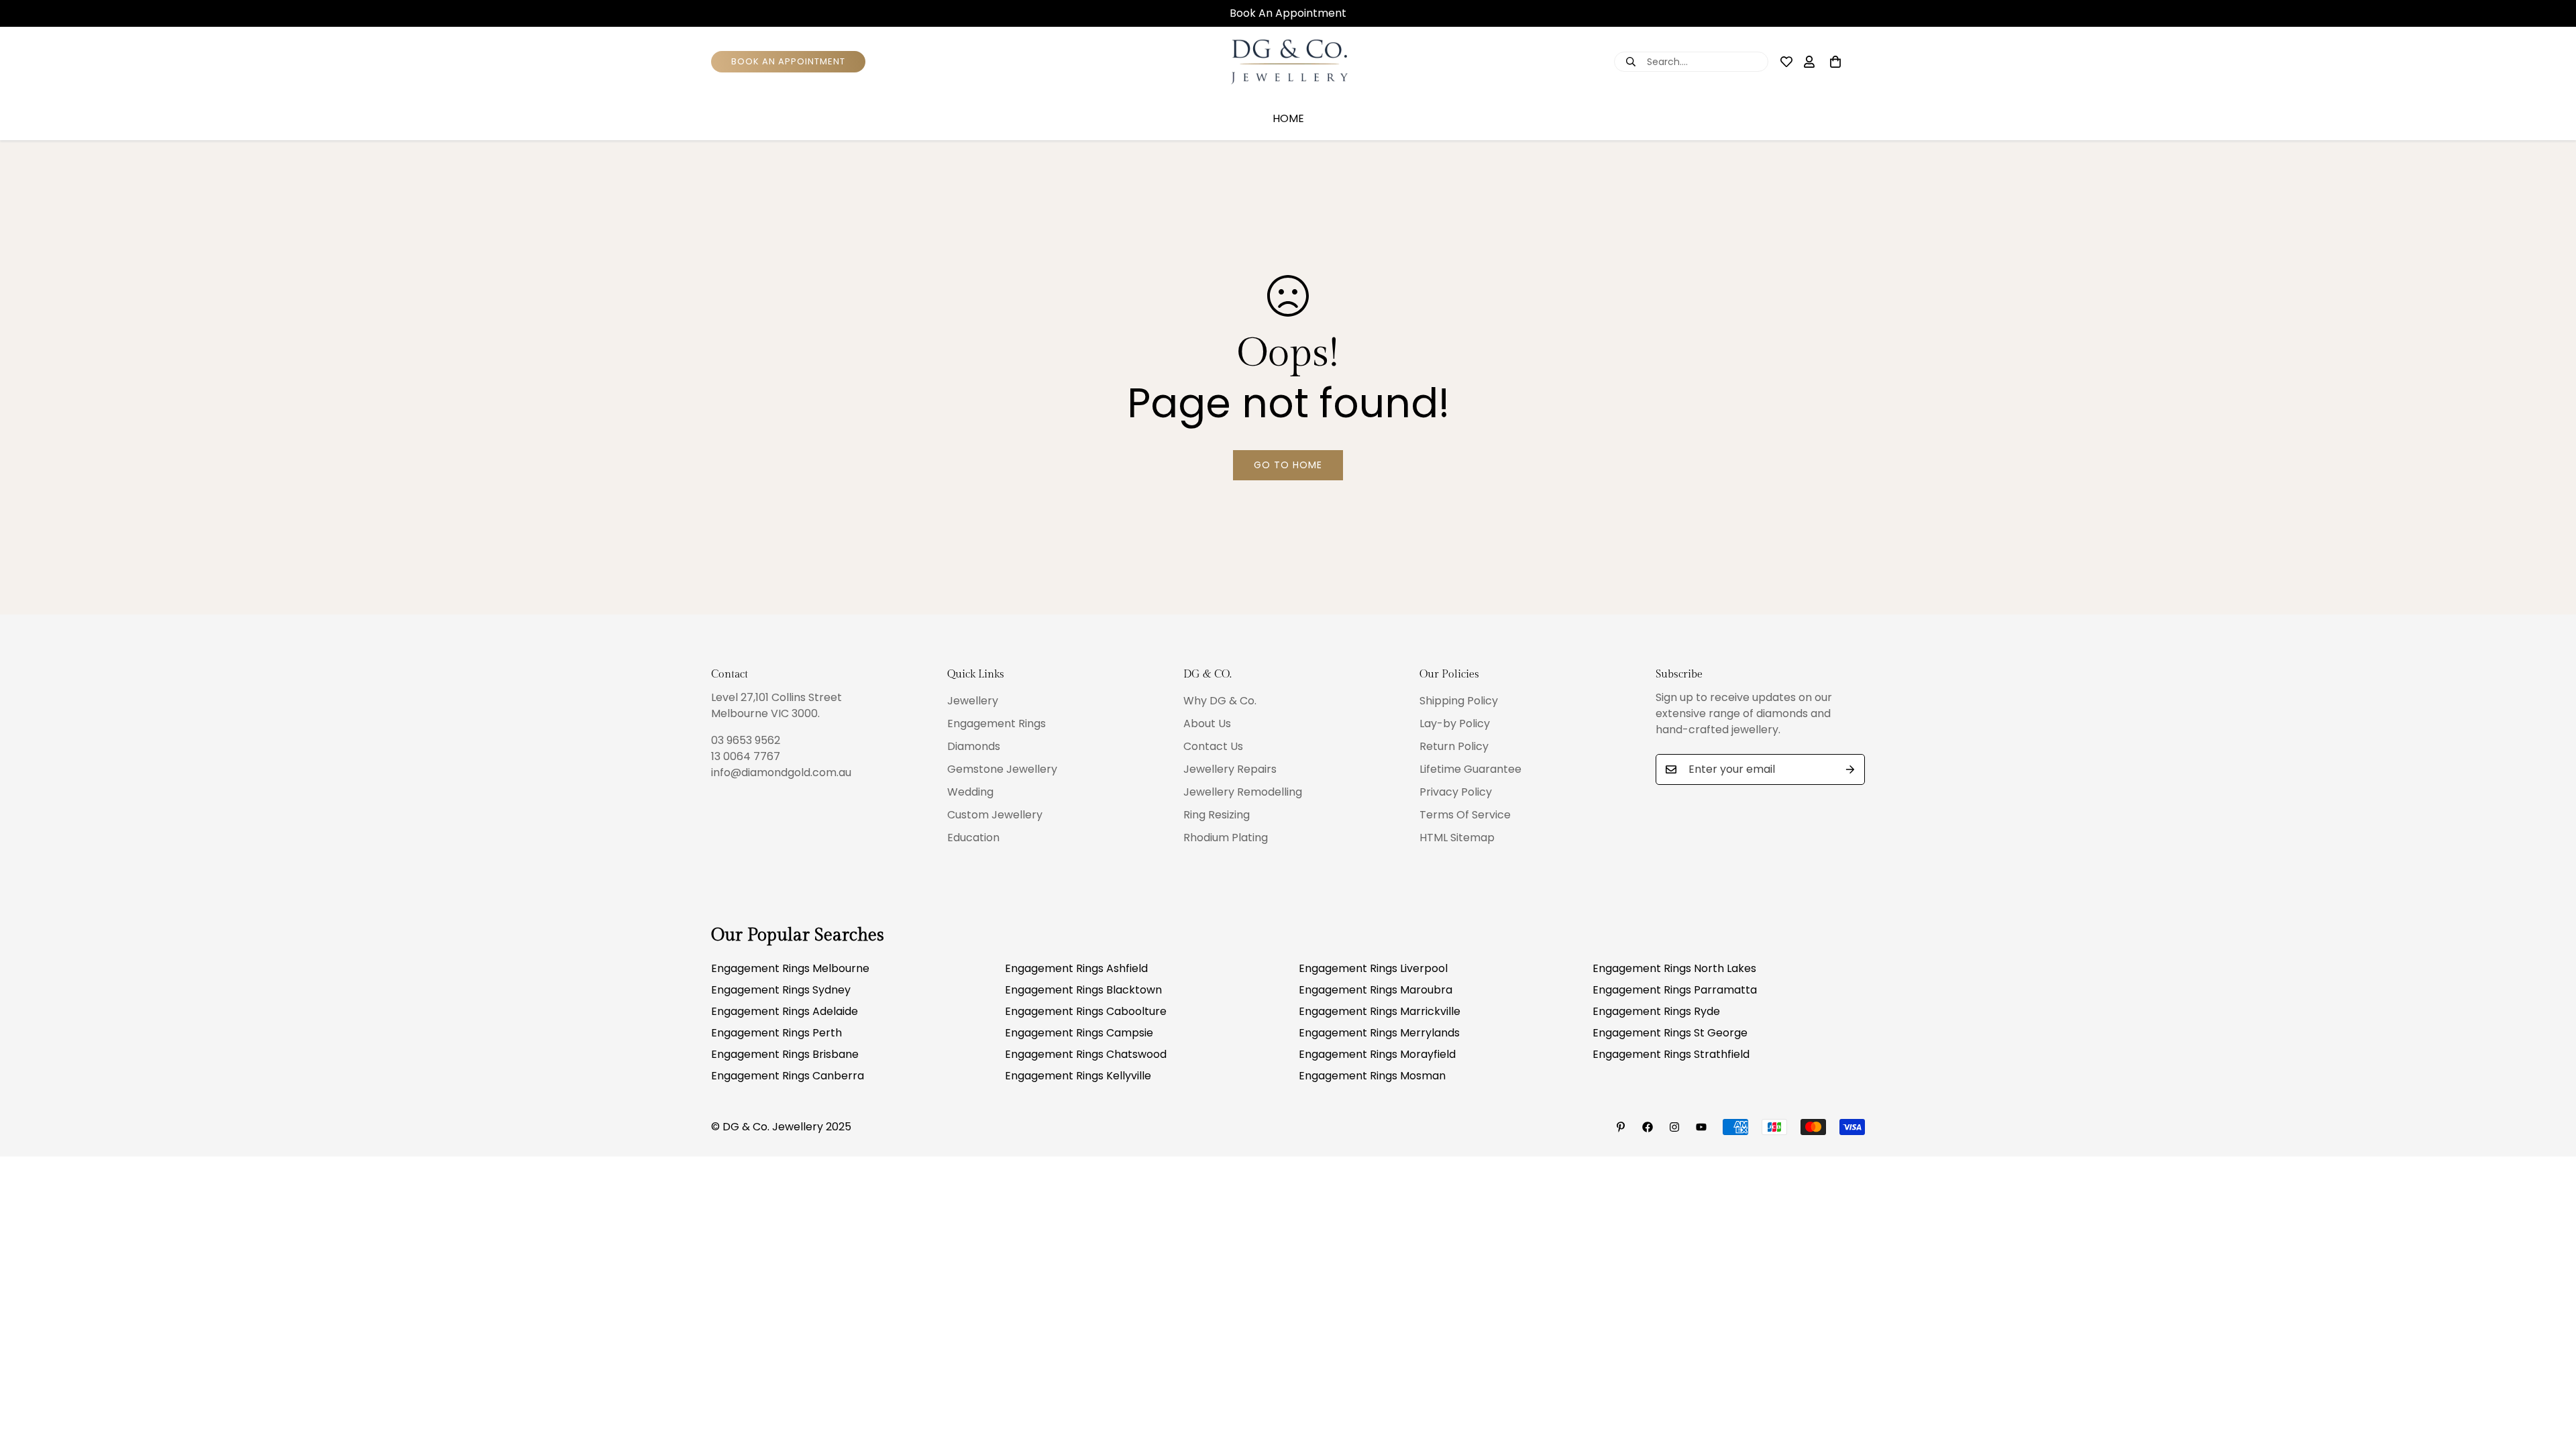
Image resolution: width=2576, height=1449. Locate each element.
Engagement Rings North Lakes (1674, 968)
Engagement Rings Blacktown (1083, 990)
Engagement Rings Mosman (1372, 1076)
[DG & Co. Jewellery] (1288, 62)
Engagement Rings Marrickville (1380, 1011)
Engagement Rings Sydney (781, 990)
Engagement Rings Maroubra (1376, 990)
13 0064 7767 (746, 756)
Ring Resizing (1217, 815)
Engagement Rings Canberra (788, 1076)
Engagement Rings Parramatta (1675, 990)
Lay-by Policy (1455, 723)
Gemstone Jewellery (1002, 769)
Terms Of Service (1465, 815)
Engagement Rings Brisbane (785, 1054)
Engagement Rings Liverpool (1373, 968)
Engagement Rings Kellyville (1078, 1076)
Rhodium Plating (1226, 838)
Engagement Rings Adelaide (785, 1011)
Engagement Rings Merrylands (1379, 1033)
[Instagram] (1674, 1127)
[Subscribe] (1850, 769)
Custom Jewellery (995, 815)
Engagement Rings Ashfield (1076, 968)
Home (1288, 118)
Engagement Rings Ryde (1656, 1011)
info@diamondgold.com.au (781, 772)
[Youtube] (1701, 1127)
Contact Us (1213, 746)
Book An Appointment (1288, 13)
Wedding (970, 792)
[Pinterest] (1621, 1127)
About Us (1207, 723)
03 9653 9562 (746, 740)
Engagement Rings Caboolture (1086, 1011)
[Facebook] (1648, 1127)
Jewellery (973, 701)
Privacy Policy (1456, 792)
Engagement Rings (997, 723)
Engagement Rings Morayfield (1377, 1054)
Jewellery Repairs (1230, 769)
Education (973, 838)
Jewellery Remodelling (1243, 792)
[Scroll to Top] (2550, 1376)
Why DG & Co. (1220, 701)
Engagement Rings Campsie (1079, 1033)
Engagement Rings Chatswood (1086, 1054)
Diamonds (974, 746)
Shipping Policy (1459, 701)
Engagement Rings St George (1670, 1033)
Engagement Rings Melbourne (790, 968)
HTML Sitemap (1457, 838)
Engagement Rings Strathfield (1671, 1054)
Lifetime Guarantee (1470, 769)
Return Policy (1454, 746)
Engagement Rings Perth (776, 1033)
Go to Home (1288, 465)
